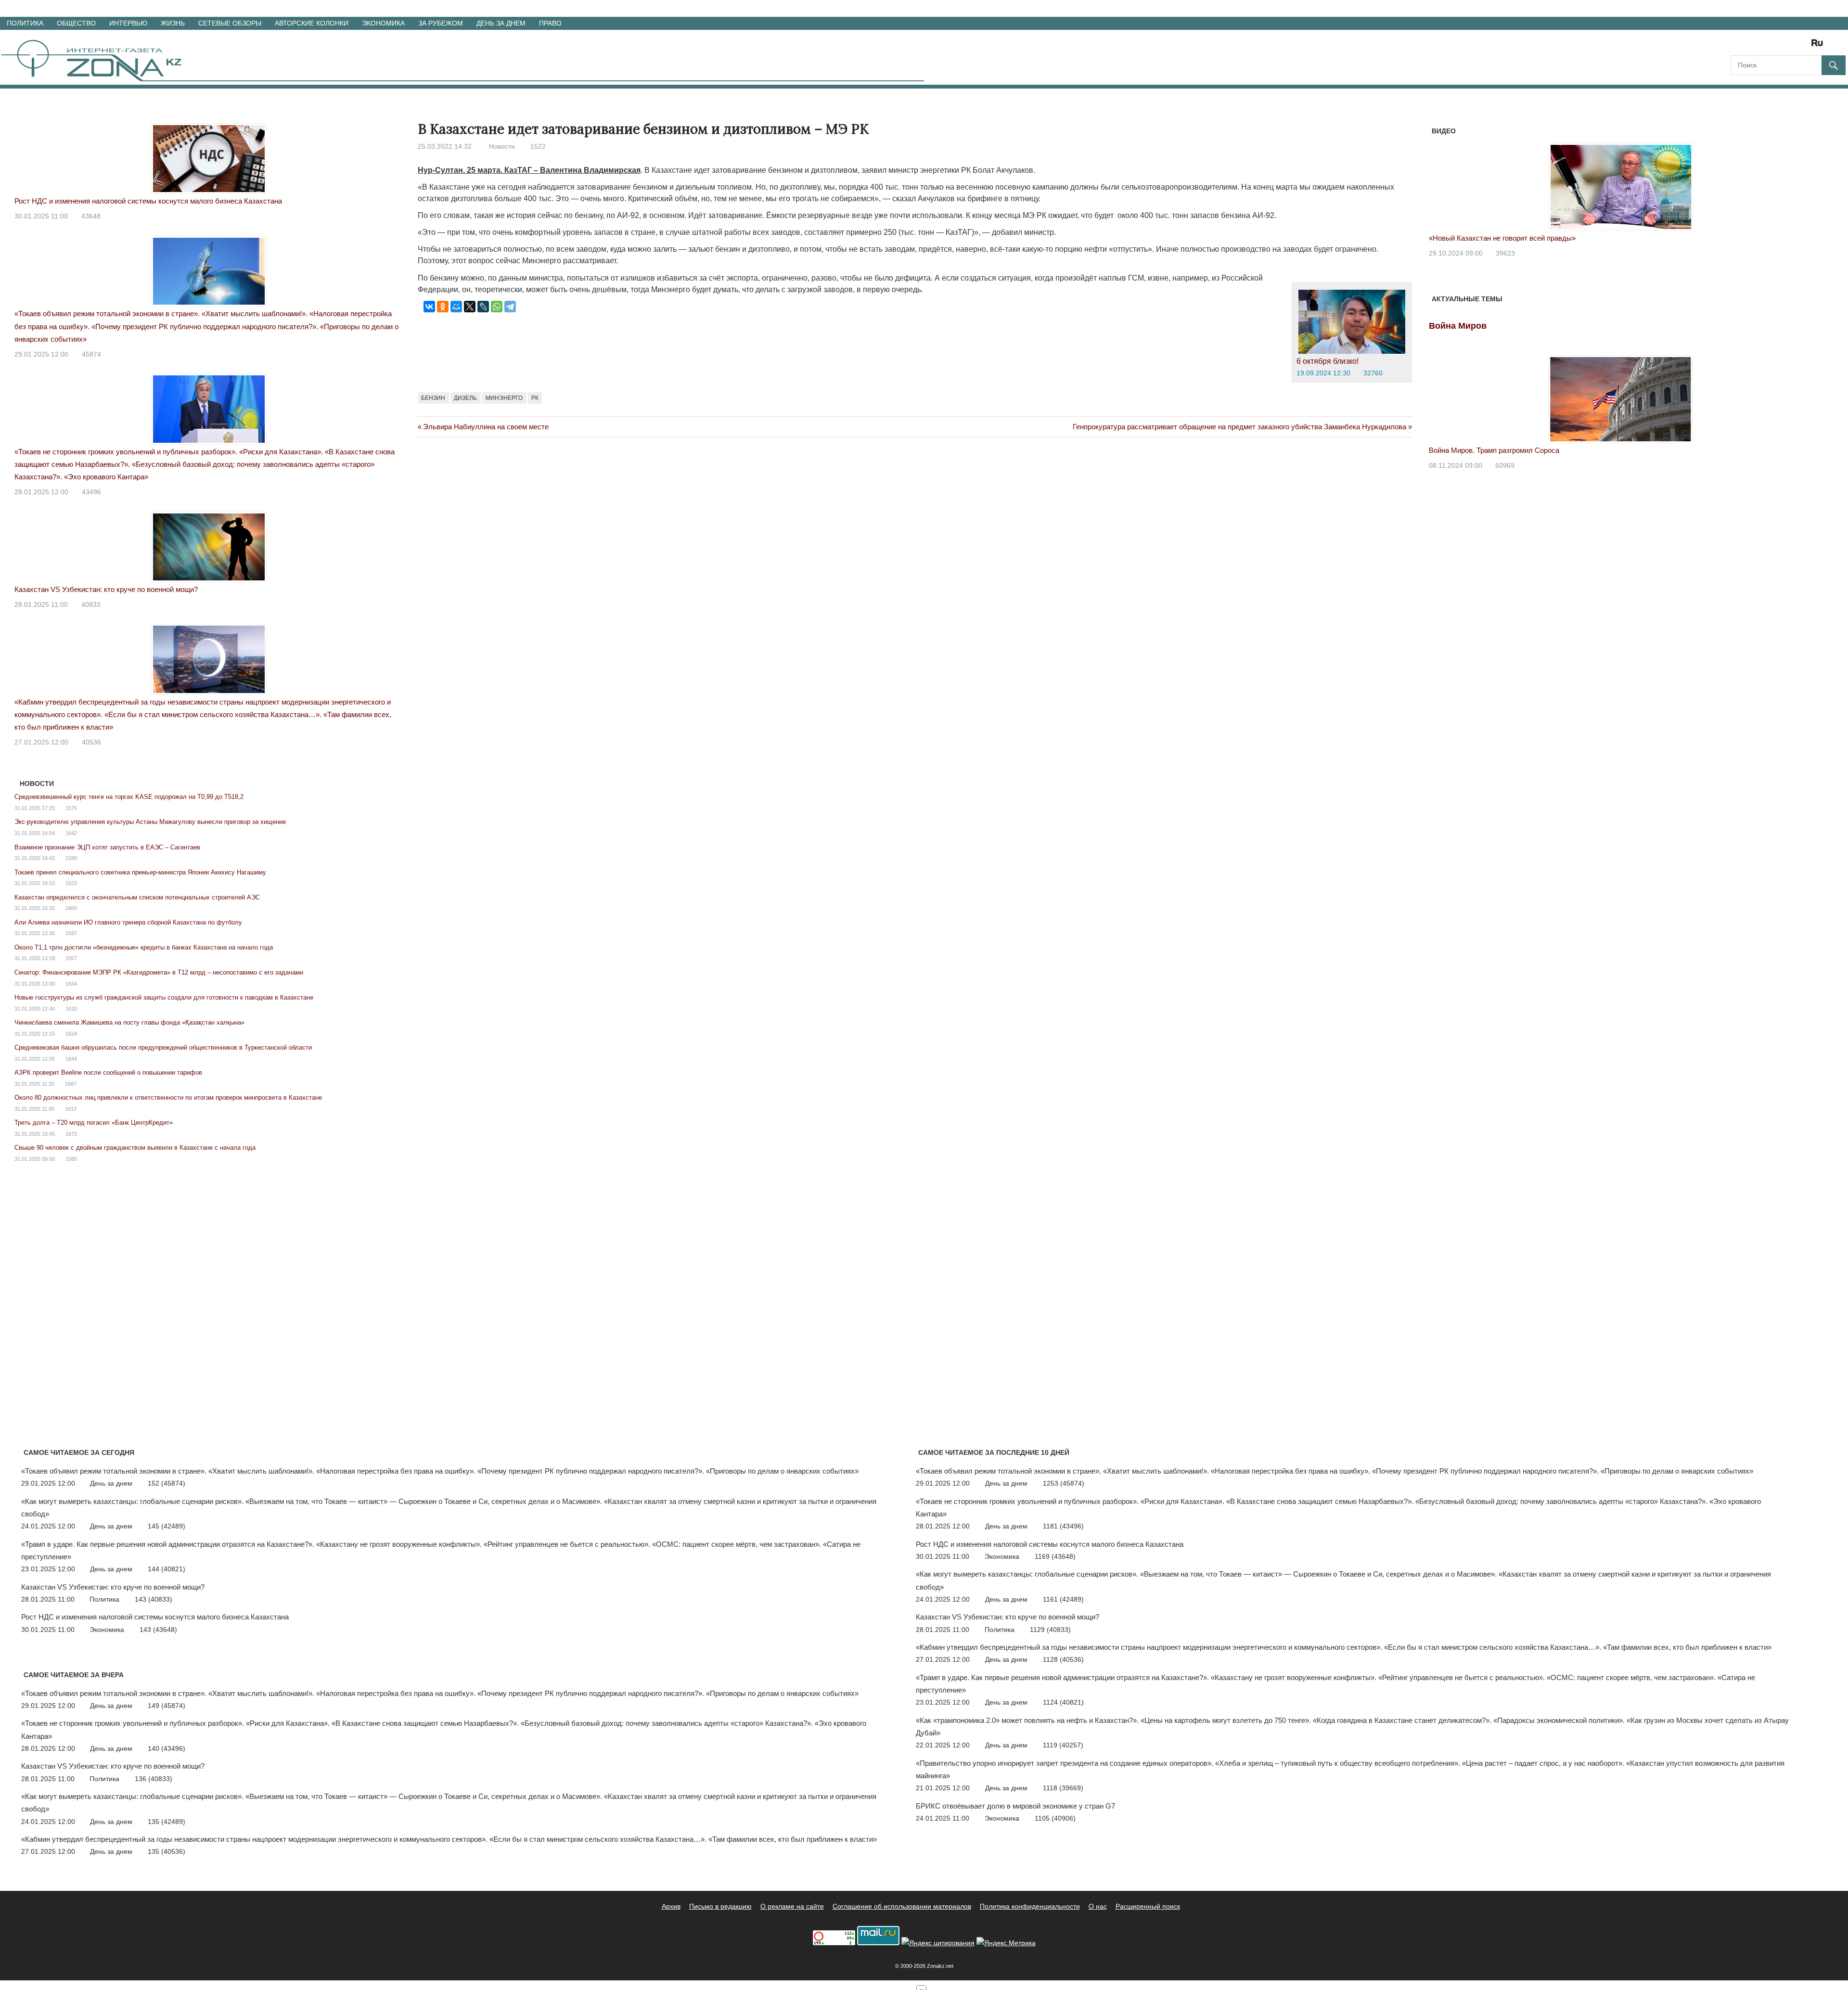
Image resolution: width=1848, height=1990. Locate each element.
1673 (71, 1134)
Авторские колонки (312, 23)
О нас (1098, 1906)
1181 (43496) (1063, 1526)
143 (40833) (154, 1599)
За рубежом (441, 23)
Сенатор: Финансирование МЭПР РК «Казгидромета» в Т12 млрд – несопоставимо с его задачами (159, 972)
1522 (538, 146)
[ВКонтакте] (429, 307)
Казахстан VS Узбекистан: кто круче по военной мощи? (106, 589)
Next (1800, 177)
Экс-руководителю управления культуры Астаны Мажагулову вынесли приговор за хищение (150, 822)
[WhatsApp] (497, 307)
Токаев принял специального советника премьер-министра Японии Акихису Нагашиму (140, 872)
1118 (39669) (1063, 1788)
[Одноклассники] (443, 307)
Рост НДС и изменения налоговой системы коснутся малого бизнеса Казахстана (148, 201)
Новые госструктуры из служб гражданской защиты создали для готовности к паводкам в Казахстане (164, 997)
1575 (71, 808)
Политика (25, 23)
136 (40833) (154, 1779)
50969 (1505, 465)
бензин (433, 398)
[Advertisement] (593, 486)
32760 (1373, 373)
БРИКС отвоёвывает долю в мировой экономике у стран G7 (1015, 1806)
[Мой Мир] (456, 307)
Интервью (128, 23)
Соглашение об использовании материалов (902, 1906)
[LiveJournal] (483, 307)
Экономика (383, 23)
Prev (1441, 177)
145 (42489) (167, 1526)
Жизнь (173, 23)
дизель (465, 398)
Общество (76, 23)
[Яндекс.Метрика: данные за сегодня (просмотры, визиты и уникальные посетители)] (1006, 1943)
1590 (71, 858)
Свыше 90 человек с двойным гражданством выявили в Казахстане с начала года (135, 1148)
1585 (71, 1159)
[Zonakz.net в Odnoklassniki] (1791, 46)
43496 (91, 492)
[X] (470, 307)
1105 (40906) (1055, 1818)
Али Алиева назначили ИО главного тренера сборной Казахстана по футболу (128, 922)
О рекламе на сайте (792, 1906)
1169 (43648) (1055, 1556)
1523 (71, 883)
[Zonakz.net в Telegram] (1778, 46)
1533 (71, 1009)
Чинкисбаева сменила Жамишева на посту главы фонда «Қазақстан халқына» (129, 1022)
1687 (71, 1084)
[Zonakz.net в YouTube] (1764, 46)
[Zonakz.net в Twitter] (1737, 46)
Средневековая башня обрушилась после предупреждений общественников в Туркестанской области (163, 1047)
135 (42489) (167, 1822)
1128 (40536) (1063, 1659)
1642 (71, 833)
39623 (1505, 253)
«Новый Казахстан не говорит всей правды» (1502, 238)
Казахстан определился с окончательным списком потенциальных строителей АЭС (137, 897)
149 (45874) (167, 1706)
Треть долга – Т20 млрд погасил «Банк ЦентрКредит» (94, 1123)
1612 (71, 1109)
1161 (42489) (1063, 1599)
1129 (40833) (1050, 1630)
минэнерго (504, 398)
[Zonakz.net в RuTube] (1820, 46)
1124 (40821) (1063, 1702)
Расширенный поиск (1148, 1906)
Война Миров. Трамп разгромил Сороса (1494, 450)
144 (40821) (167, 1569)
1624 (71, 1034)
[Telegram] (510, 307)
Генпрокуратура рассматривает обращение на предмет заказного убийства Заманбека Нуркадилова (1239, 427)
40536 (91, 742)
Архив (671, 1906)
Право (550, 23)
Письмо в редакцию (720, 1906)
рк (535, 398)
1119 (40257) (1063, 1745)
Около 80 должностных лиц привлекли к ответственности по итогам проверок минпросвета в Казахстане (168, 1098)
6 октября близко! (1328, 361)
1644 (71, 1059)
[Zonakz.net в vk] (1805, 46)
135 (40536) (167, 1851)
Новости (502, 146)
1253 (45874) (1064, 1483)
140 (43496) (167, 1748)
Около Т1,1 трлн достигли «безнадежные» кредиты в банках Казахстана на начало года (144, 947)
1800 (71, 908)
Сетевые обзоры (230, 23)
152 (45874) (167, 1483)
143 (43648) (158, 1630)
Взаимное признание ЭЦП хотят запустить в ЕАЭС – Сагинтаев (107, 847)
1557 (71, 958)
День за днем (501, 23)
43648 (91, 216)
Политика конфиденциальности (1030, 1906)
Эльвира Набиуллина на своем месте (486, 427)
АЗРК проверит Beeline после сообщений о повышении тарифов (108, 1072)
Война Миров (1458, 326)
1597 (71, 933)
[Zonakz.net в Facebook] (1751, 46)
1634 (71, 984)
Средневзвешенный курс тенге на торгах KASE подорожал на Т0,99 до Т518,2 (129, 797)
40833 (91, 604)
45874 (91, 354)
